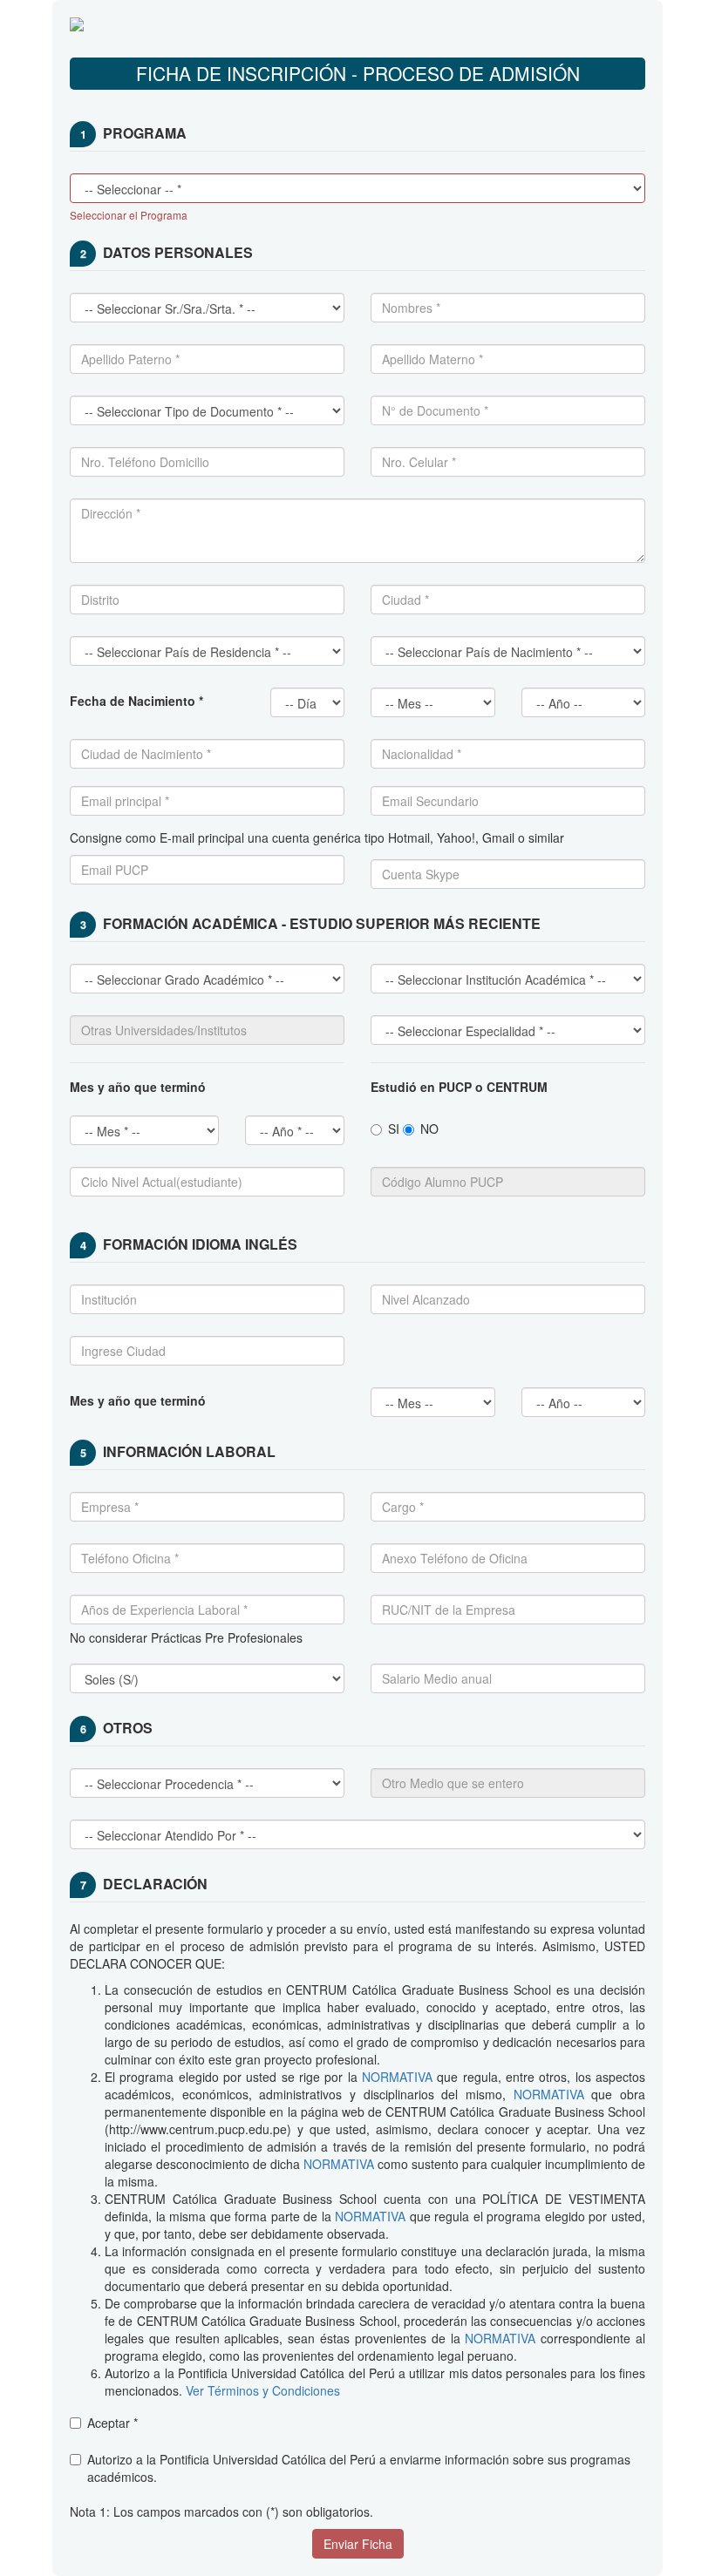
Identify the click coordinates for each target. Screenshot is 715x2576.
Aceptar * (112, 2423)
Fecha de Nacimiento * (136, 701)
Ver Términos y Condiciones (261, 2390)
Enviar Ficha (358, 2544)
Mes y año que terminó (138, 1400)
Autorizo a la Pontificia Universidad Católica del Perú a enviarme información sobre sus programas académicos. (359, 2468)
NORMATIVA (397, 2077)
